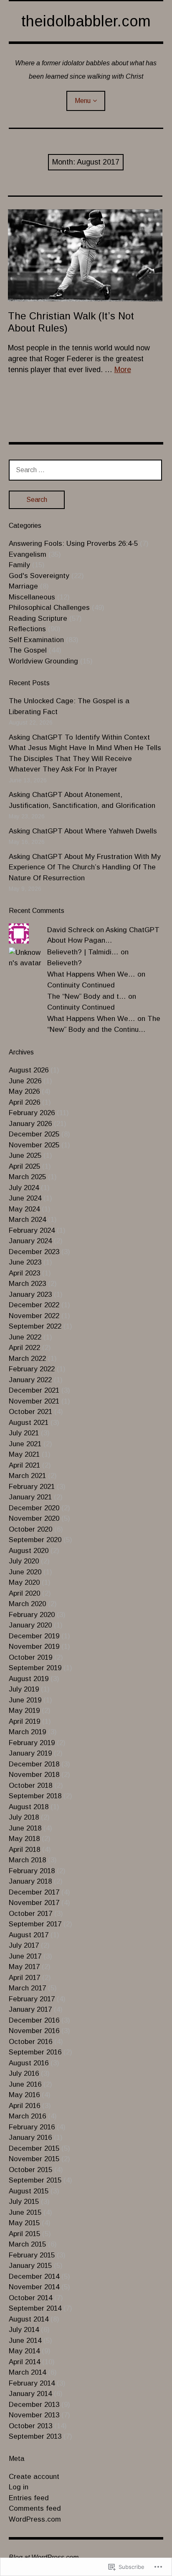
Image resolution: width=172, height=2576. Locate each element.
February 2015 (32, 2255)
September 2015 (35, 2180)
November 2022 (34, 1316)
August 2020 (29, 1551)
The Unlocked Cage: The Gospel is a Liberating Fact (69, 706)
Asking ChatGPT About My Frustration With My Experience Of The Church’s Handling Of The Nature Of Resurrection (85, 867)
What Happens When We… (91, 974)
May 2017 (24, 1967)
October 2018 (30, 1785)
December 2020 (34, 1508)
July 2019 (24, 1689)
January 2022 (30, 1380)
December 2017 (34, 1892)
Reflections (27, 629)
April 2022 (24, 1348)
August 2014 (29, 2319)
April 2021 (24, 1465)
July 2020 (24, 1561)
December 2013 (34, 2405)
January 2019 (30, 1753)
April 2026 (24, 1102)
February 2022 (32, 1369)
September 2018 (35, 1796)
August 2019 (29, 1679)
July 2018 (24, 1817)
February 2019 (32, 1743)
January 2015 (30, 2266)
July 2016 (24, 2073)
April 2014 (24, 2362)
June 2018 (25, 1828)
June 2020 (25, 1572)
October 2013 (30, 2426)
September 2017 (35, 1924)
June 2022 (25, 1337)
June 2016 (25, 2084)
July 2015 (24, 2202)
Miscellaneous (32, 597)
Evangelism (28, 554)
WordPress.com (35, 2519)
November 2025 (34, 1145)
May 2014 (24, 2351)
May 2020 (24, 1582)
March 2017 (27, 1988)
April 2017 (24, 1978)
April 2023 (24, 1273)
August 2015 (29, 2191)
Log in (19, 2487)
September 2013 (35, 2436)
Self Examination (36, 640)
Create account (34, 2477)
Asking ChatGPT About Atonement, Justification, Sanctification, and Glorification (82, 800)
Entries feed (29, 2498)
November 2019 (34, 1647)
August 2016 (29, 2063)
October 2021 (30, 1412)
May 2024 (24, 1209)
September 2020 (35, 1540)
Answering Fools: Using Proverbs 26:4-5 (73, 544)
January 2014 (30, 2394)
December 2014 (34, 2276)
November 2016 (34, 2031)
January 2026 (30, 1124)
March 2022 (27, 1359)
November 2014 (34, 2287)
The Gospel (28, 650)
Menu (83, 101)
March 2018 (27, 1860)
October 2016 (30, 2042)
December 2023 (34, 1252)
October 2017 (30, 1914)
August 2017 (29, 1935)
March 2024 (27, 1220)
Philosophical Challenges (49, 608)
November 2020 (34, 1518)
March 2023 (27, 1284)
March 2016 (27, 2116)
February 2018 (32, 1871)
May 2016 (24, 2095)
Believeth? (64, 963)
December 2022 (34, 1305)
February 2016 (32, 2127)
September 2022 (35, 1326)
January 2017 (30, 2009)
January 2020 (30, 1625)
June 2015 (25, 2212)
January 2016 (30, 2138)
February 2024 (32, 1230)
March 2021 (27, 1476)
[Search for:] (86, 470)
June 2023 (25, 1262)
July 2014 (24, 2330)
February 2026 (32, 1113)
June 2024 (25, 1198)
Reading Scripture (38, 618)
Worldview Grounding (43, 661)
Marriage (23, 586)
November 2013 (34, 2415)
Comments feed (35, 2508)
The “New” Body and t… (87, 996)
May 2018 (24, 1839)
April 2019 (24, 1721)
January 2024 (30, 1241)
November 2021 (34, 1401)
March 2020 (27, 1604)
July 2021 (24, 1433)
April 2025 (24, 1166)
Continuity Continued (81, 985)
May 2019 (24, 1711)
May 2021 (24, 1454)
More (123, 370)
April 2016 (24, 2106)
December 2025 (34, 1134)
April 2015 (24, 2234)
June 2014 (25, 2341)
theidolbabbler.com (86, 21)
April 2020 (24, 1593)
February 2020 (32, 1615)
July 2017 (24, 1945)
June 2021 (25, 1444)
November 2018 (34, 1775)
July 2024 (24, 1188)
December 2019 (34, 1636)
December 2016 (34, 2020)
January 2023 (30, 1294)
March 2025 (27, 1177)
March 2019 (27, 1732)
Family (19, 565)
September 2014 (35, 2308)
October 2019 (30, 1657)
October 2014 (30, 2298)
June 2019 (25, 1700)
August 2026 (29, 1070)
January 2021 (30, 1497)
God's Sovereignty (39, 576)
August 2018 (29, 1807)
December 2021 (34, 1390)
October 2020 (30, 1529)
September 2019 (35, 1668)
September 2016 (35, 2052)
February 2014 (32, 2383)
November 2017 (34, 1903)
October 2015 (30, 2170)
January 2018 (30, 1881)
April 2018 (24, 1850)
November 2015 (34, 2159)
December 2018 (34, 1764)
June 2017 (25, 1956)
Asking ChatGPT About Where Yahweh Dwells (83, 831)
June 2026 (25, 1081)
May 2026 (24, 1091)
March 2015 (27, 2244)
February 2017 (32, 1999)
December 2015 (34, 2148)
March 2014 (27, 2372)
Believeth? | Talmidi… (83, 952)
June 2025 (25, 1156)
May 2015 (24, 2223)
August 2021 (29, 1423)
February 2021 (32, 1487)
